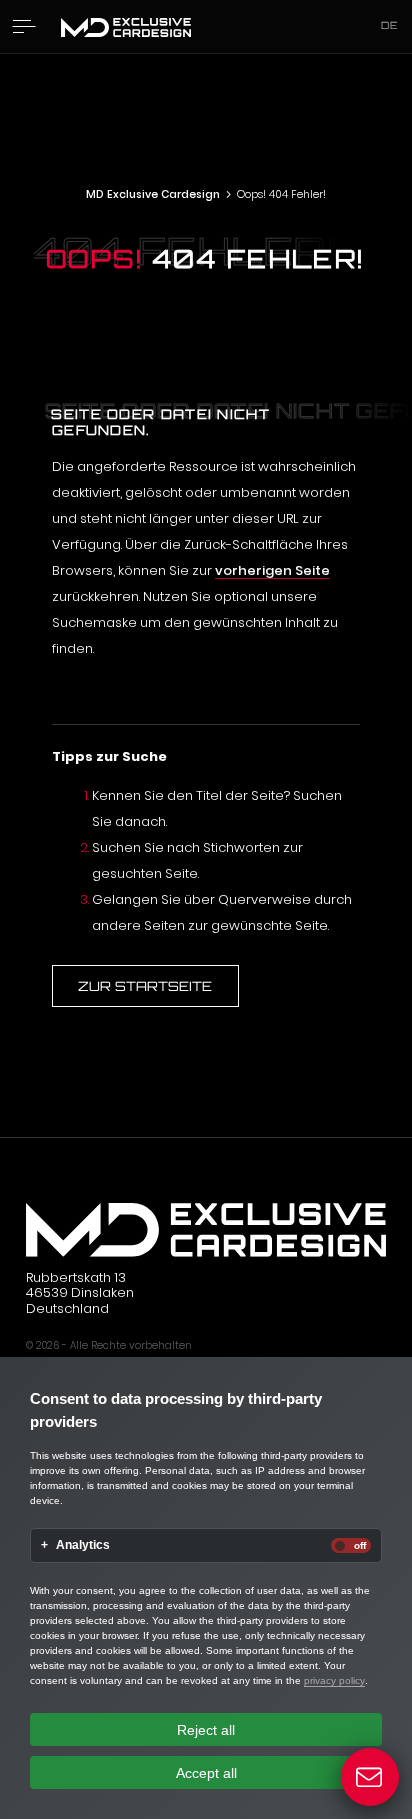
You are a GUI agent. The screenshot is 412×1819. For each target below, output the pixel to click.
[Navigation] (24, 26)
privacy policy (334, 1680)
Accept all (206, 1773)
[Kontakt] (370, 1777)
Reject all (206, 1730)
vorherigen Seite (272, 570)
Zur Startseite (145, 986)
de (390, 25)
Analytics (83, 1545)
